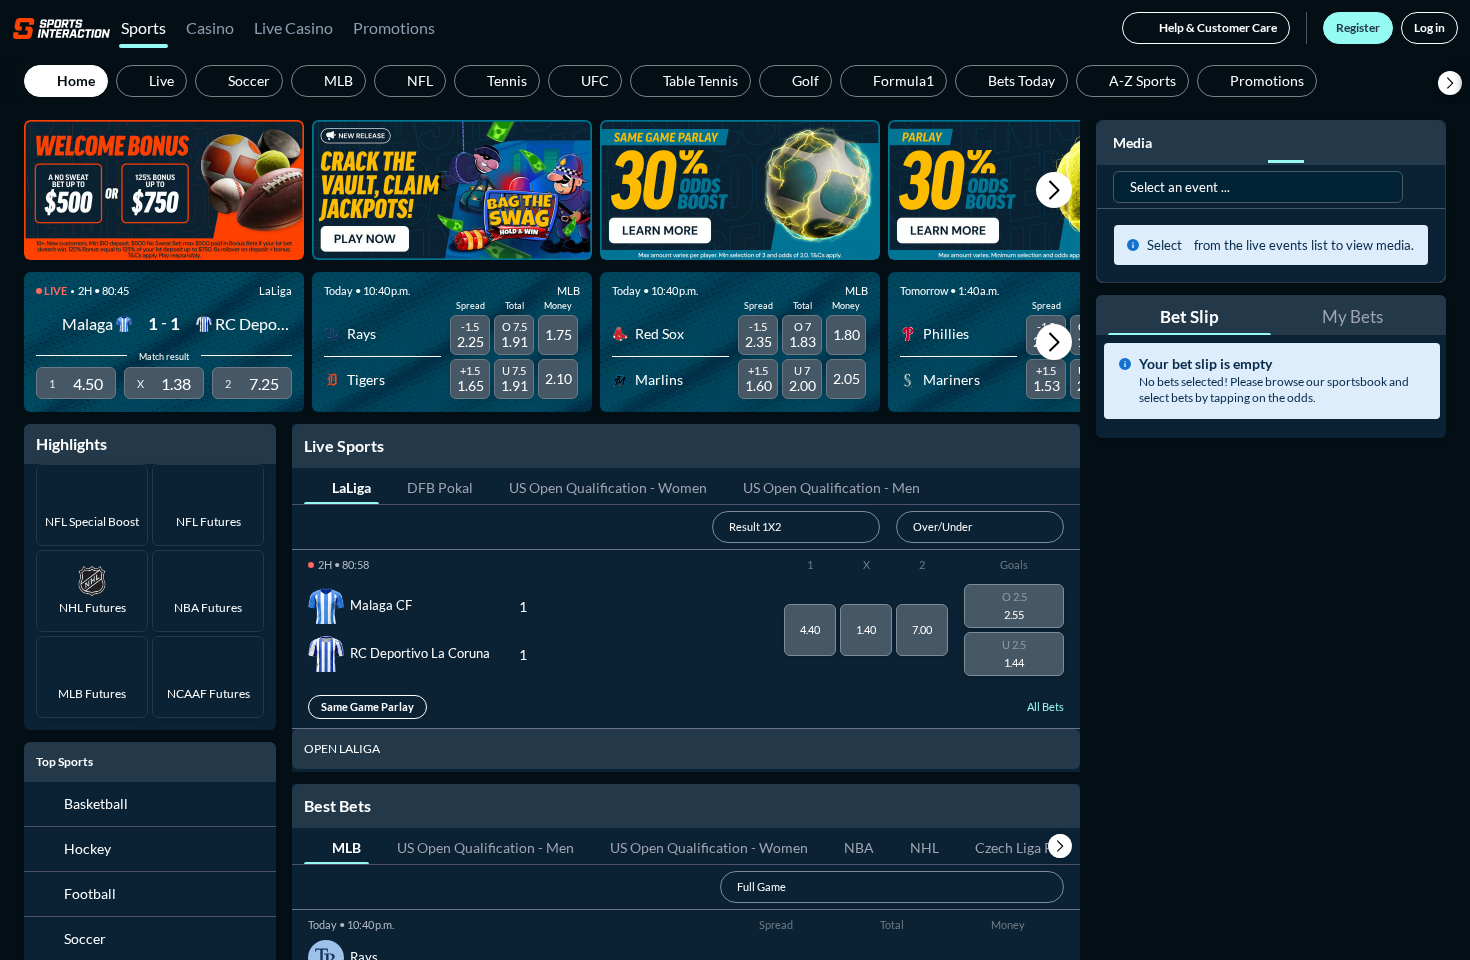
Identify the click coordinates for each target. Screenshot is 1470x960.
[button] (1450, 83)
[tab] (341, 486)
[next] (1060, 846)
